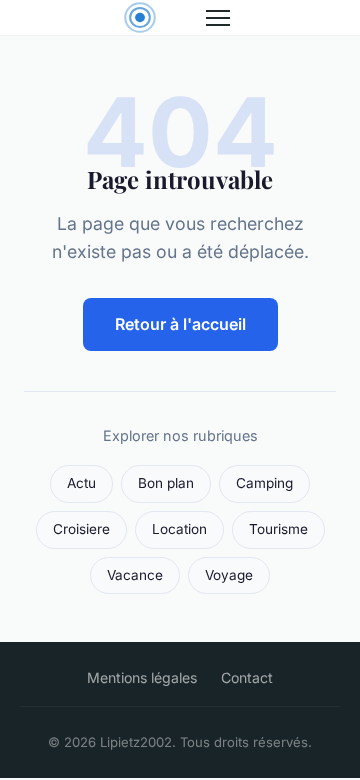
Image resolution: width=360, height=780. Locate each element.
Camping (264, 483)
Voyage (229, 575)
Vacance (135, 575)
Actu (81, 483)
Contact (247, 677)
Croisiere (81, 529)
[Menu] (218, 18)
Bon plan (166, 483)
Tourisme (278, 529)
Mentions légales (142, 677)
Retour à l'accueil (180, 324)
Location (179, 529)
